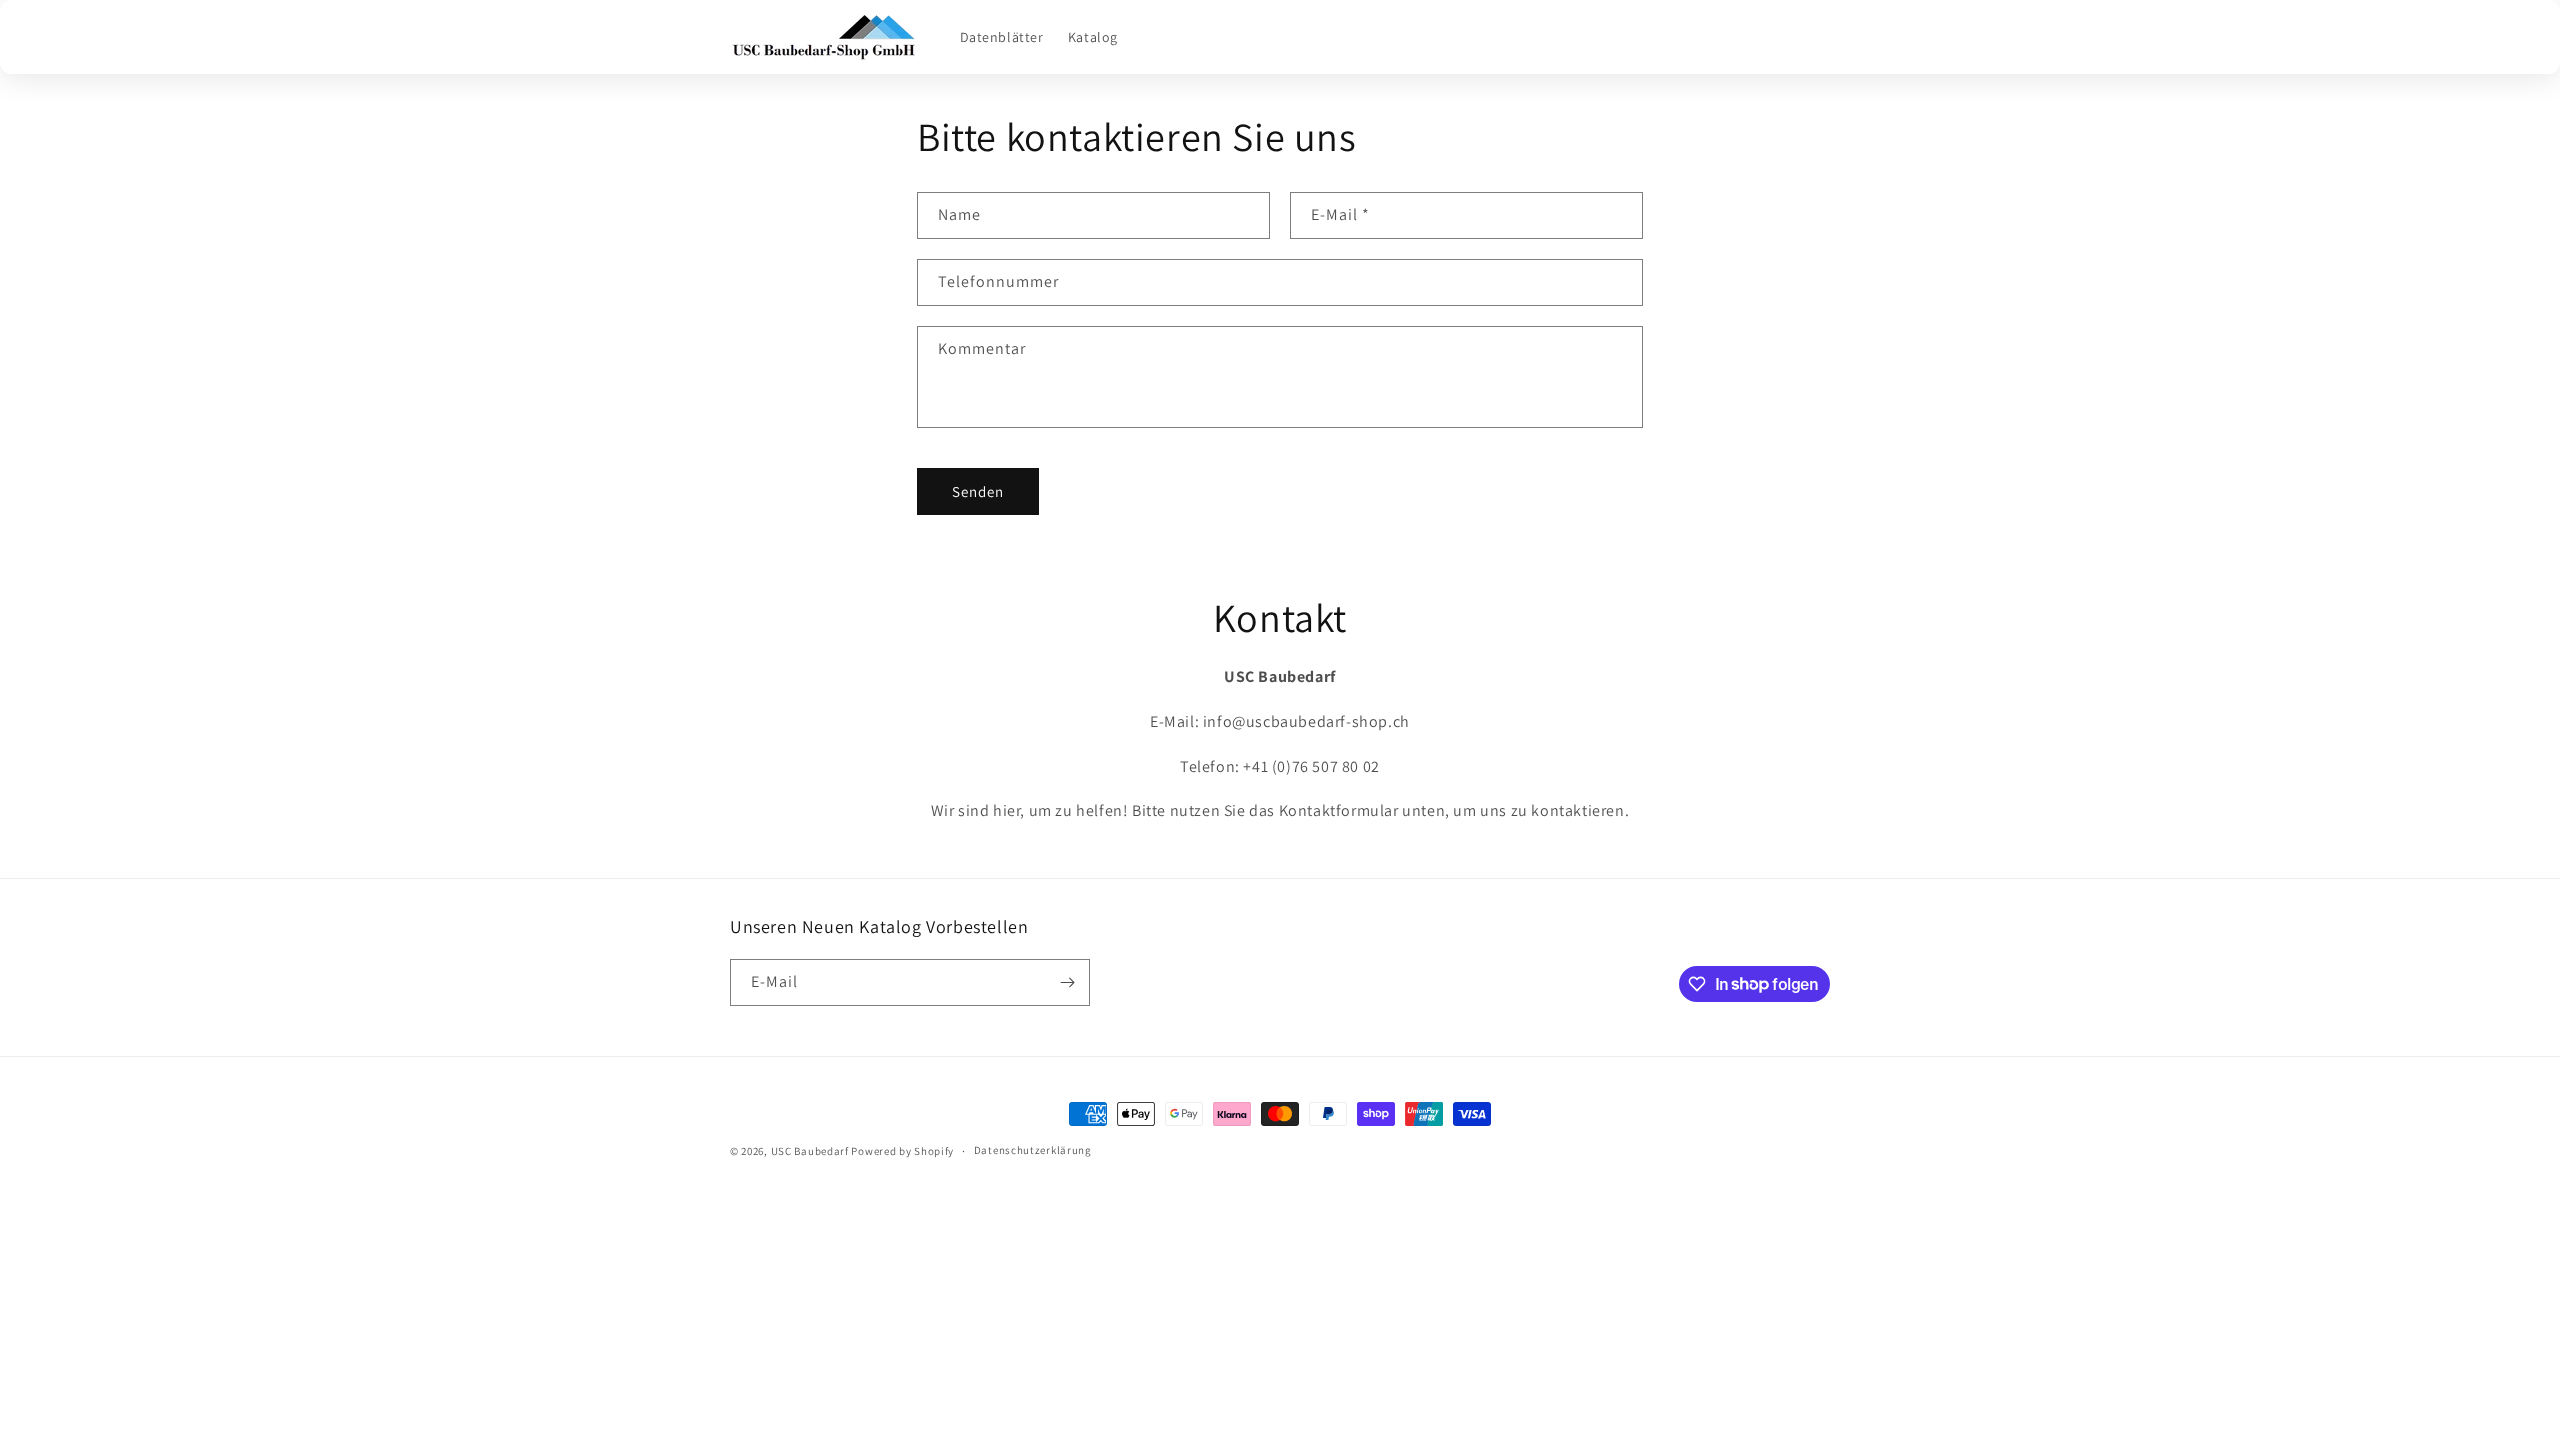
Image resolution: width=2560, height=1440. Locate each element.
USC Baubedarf (810, 1151)
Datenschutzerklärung (1033, 1150)
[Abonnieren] (1067, 982)
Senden (978, 491)
